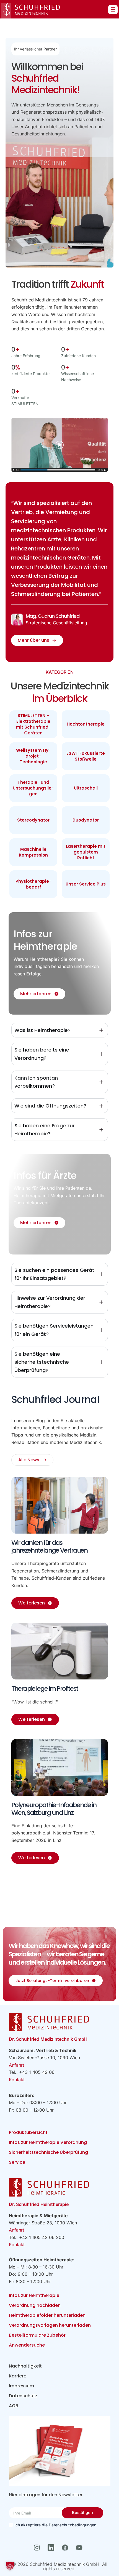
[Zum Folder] (60, 2451)
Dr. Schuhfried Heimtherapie (39, 2204)
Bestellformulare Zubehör (37, 2335)
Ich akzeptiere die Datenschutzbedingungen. (56, 2525)
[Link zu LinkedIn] (52, 2548)
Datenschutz (23, 2396)
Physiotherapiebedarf (33, 884)
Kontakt (17, 2080)
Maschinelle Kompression (33, 852)
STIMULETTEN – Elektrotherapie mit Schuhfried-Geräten (33, 724)
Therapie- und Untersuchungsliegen (33, 788)
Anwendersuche (27, 2345)
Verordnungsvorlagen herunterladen (50, 2325)
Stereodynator (33, 820)
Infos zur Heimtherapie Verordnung (48, 2142)
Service (17, 2162)
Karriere (18, 2376)
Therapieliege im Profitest (45, 1689)
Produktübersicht (28, 2132)
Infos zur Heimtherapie (34, 2295)
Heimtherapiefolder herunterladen (47, 2315)
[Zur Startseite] (31, 11)
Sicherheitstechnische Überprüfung (48, 2152)
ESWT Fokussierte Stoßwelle (86, 756)
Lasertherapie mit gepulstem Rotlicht (86, 852)
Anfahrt (16, 2065)
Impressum (21, 2386)
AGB (14, 2406)
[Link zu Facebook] (67, 2548)
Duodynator (86, 820)
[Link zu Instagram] (38, 2548)
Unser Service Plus (86, 884)
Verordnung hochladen (35, 2305)
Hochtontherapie (86, 724)
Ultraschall (86, 788)
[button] (10, 2566)
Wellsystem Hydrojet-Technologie (33, 756)
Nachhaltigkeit (25, 2366)
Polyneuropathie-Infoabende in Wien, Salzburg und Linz (54, 1809)
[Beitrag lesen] (60, 1505)
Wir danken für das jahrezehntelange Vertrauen (49, 1547)
